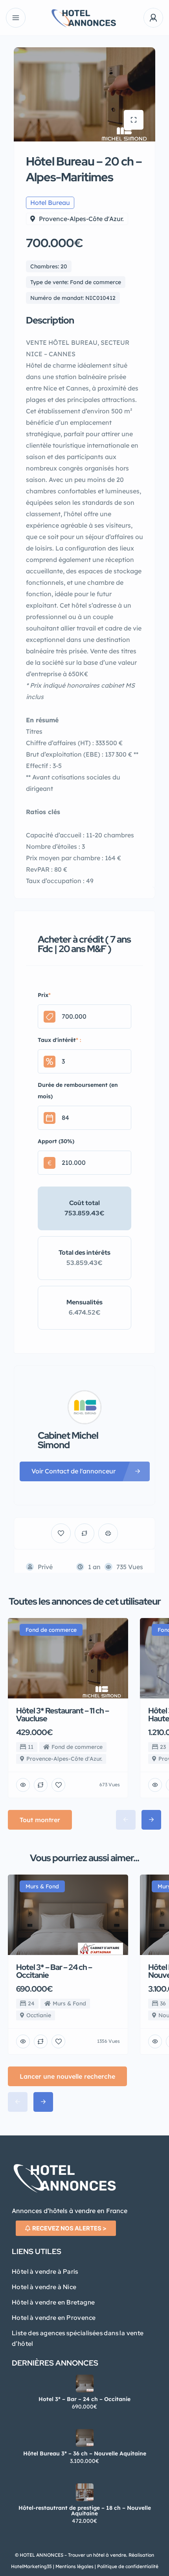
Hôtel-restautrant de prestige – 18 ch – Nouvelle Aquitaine (85, 2511)
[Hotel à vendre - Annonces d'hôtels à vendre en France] (84, 18)
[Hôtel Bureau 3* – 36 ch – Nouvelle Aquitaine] (85, 2438)
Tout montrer (40, 1820)
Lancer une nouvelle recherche (67, 2076)
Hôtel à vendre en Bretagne (53, 2302)
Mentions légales (74, 2566)
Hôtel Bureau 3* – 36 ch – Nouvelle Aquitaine (85, 2453)
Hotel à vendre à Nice (44, 2287)
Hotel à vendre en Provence (54, 2318)
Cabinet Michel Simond (68, 1440)
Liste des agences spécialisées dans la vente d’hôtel (78, 2338)
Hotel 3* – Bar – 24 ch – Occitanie (84, 2399)
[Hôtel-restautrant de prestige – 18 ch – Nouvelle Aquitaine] (85, 2492)
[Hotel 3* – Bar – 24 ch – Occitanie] (85, 2383)
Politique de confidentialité (127, 2566)
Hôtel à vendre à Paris (45, 2272)
